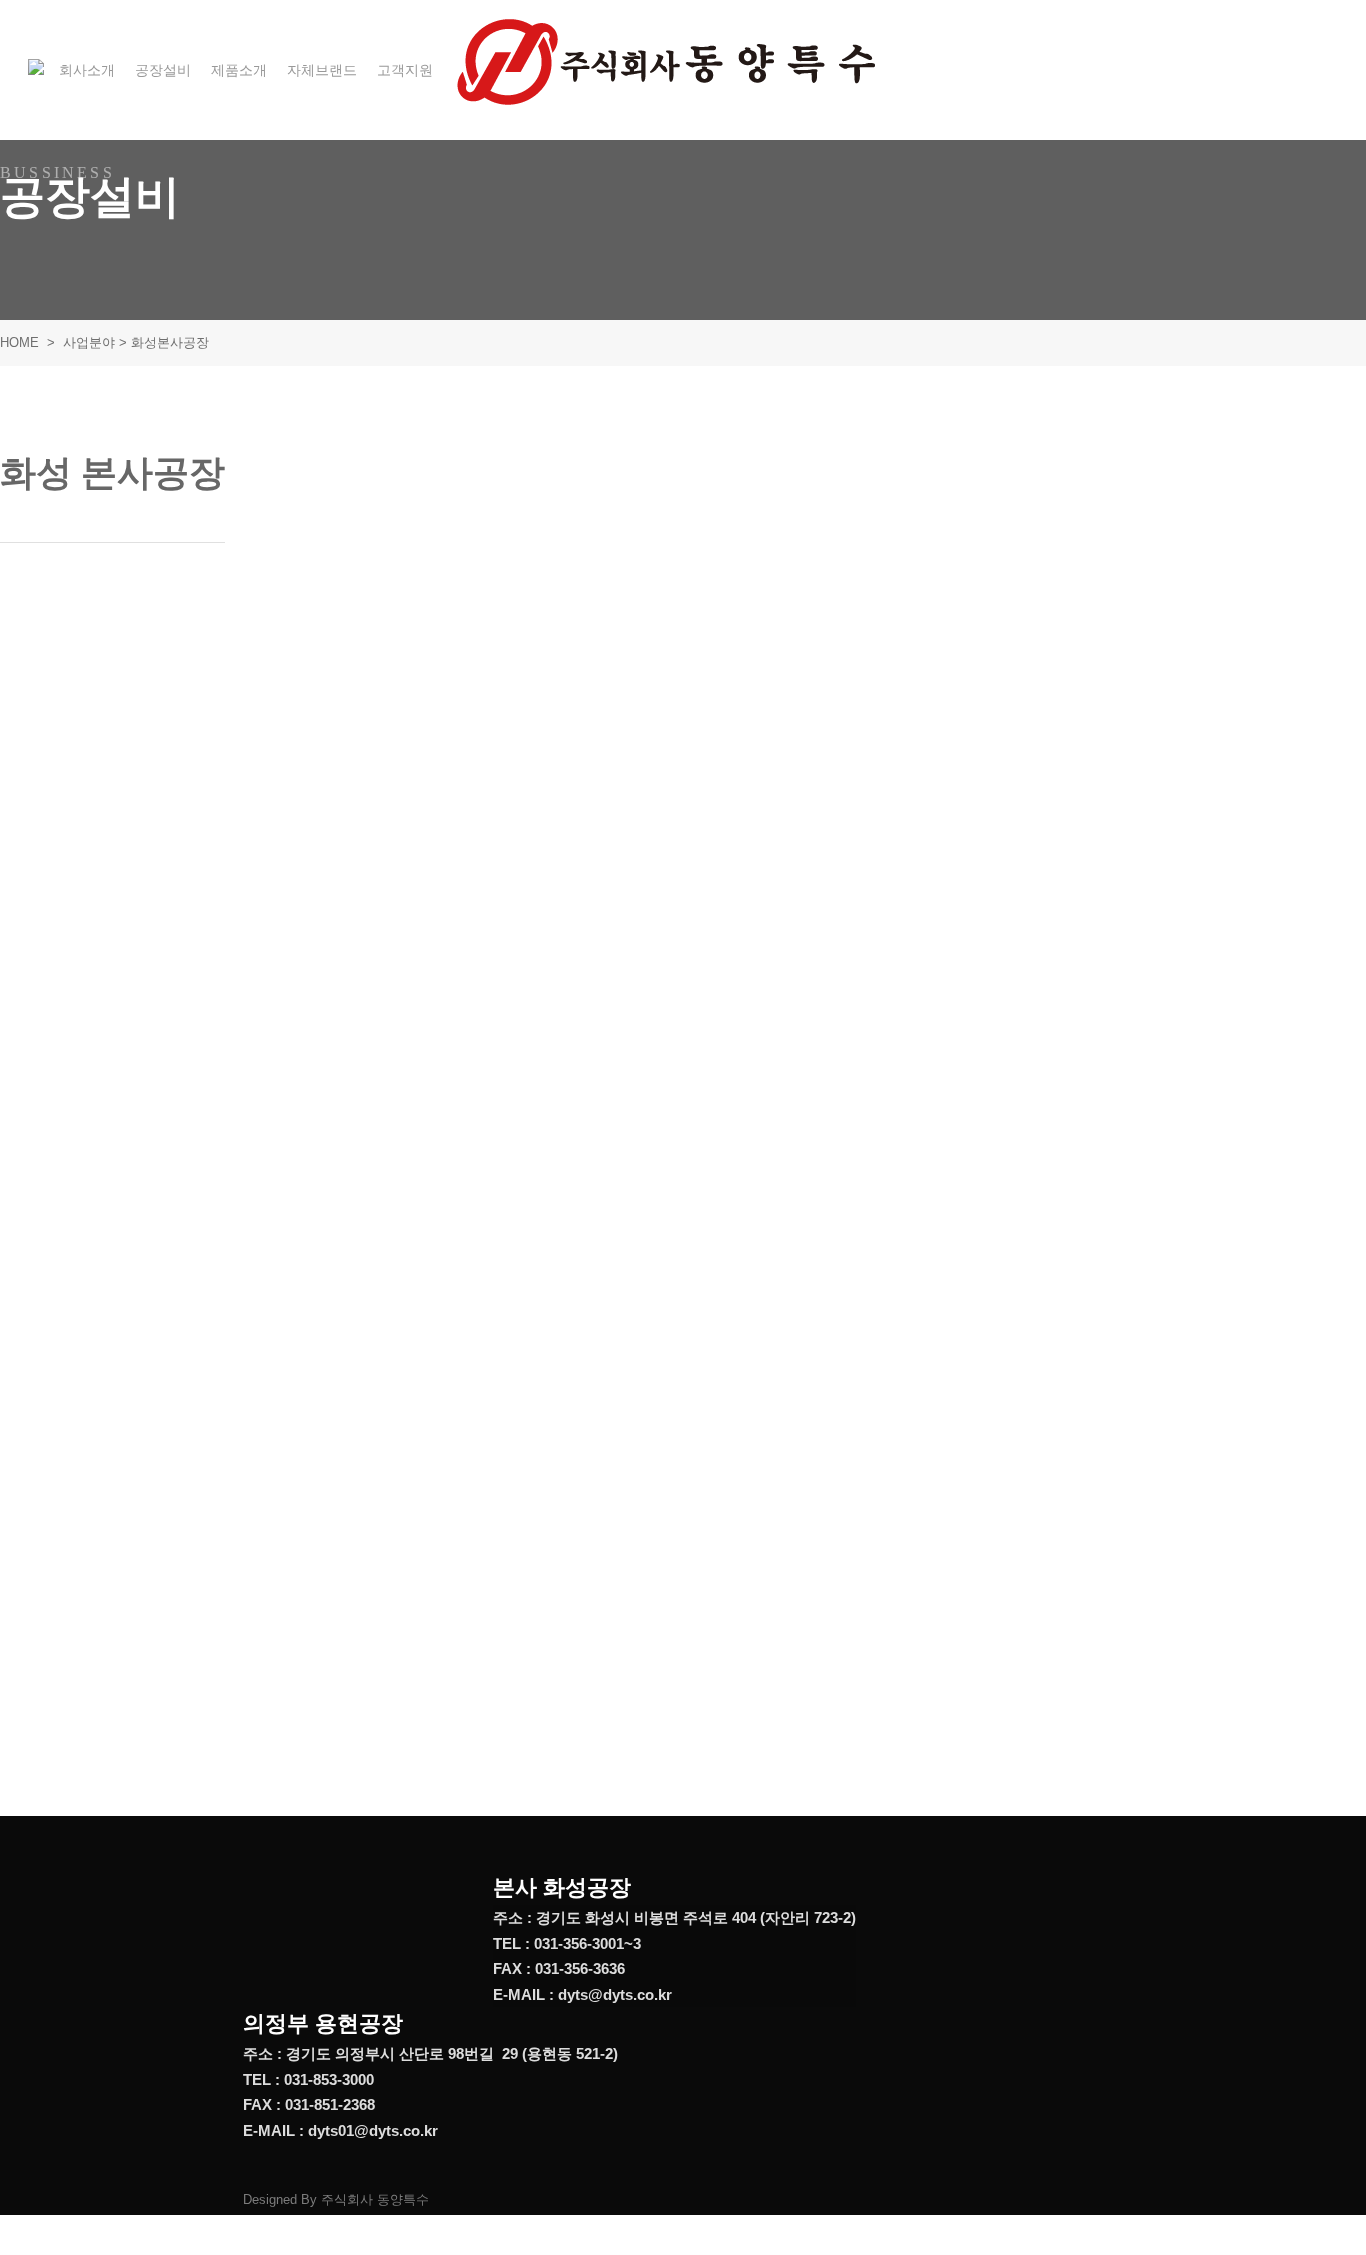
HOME (19, 342)
